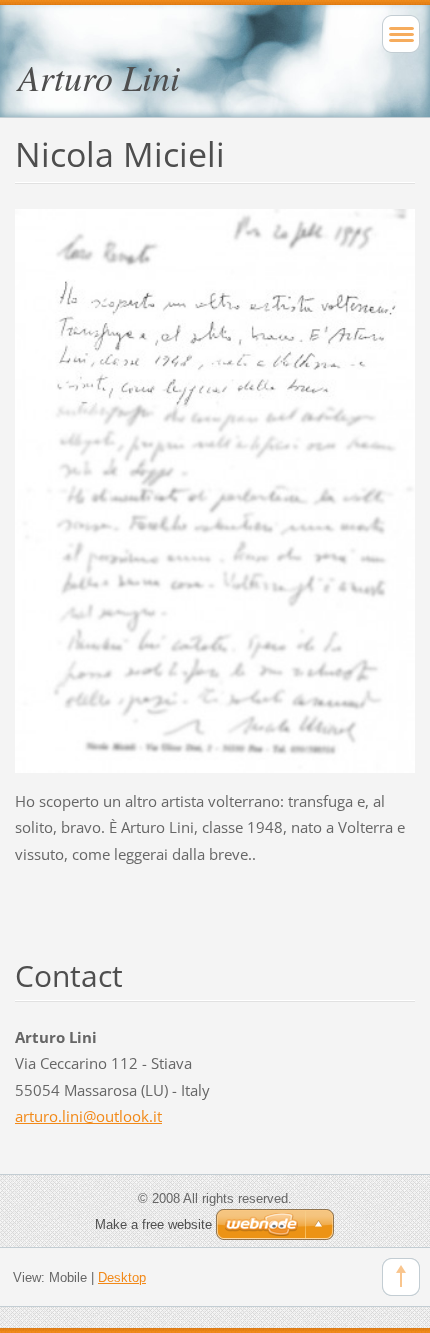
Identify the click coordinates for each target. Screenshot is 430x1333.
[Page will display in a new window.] (215, 489)
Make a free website (153, 1224)
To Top (401, 1277)
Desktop (122, 1277)
